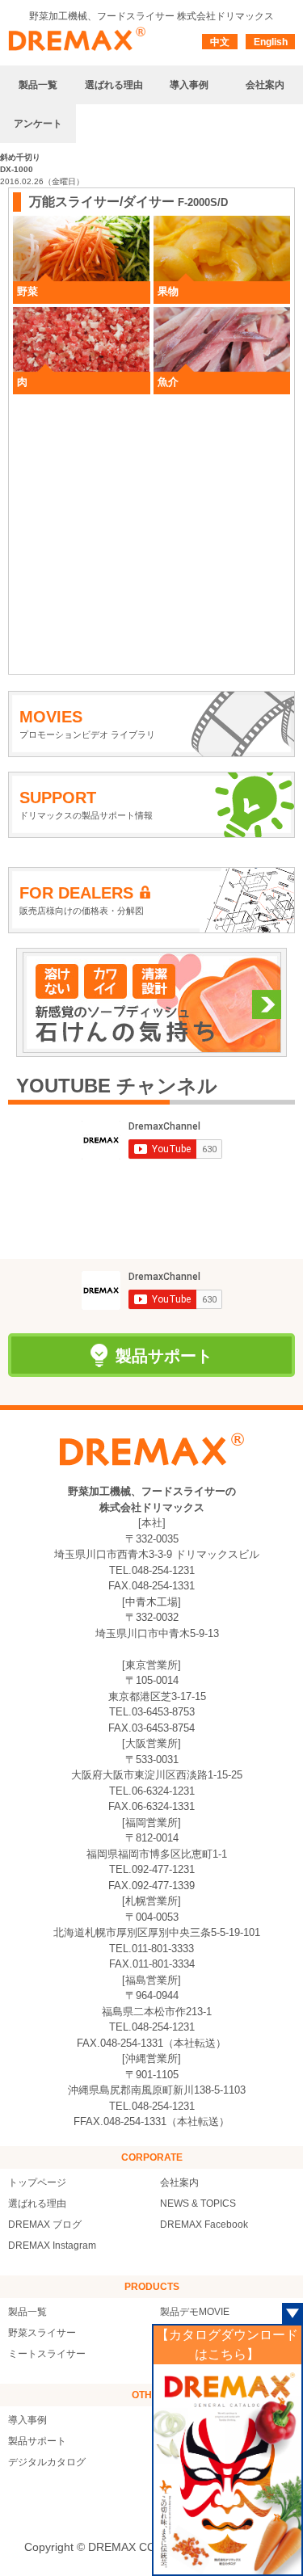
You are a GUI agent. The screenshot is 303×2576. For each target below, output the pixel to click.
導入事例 (27, 2420)
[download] (228, 2469)
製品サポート (37, 2441)
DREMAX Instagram (52, 2246)
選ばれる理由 (37, 2203)
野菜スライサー (42, 2333)
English (271, 42)
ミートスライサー (47, 2354)
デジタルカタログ (47, 2462)
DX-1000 (17, 169)
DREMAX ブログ (45, 2225)
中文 (220, 42)
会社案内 (179, 2182)
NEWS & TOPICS (198, 2203)
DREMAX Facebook (204, 2225)
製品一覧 (27, 2312)
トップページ (37, 2182)
